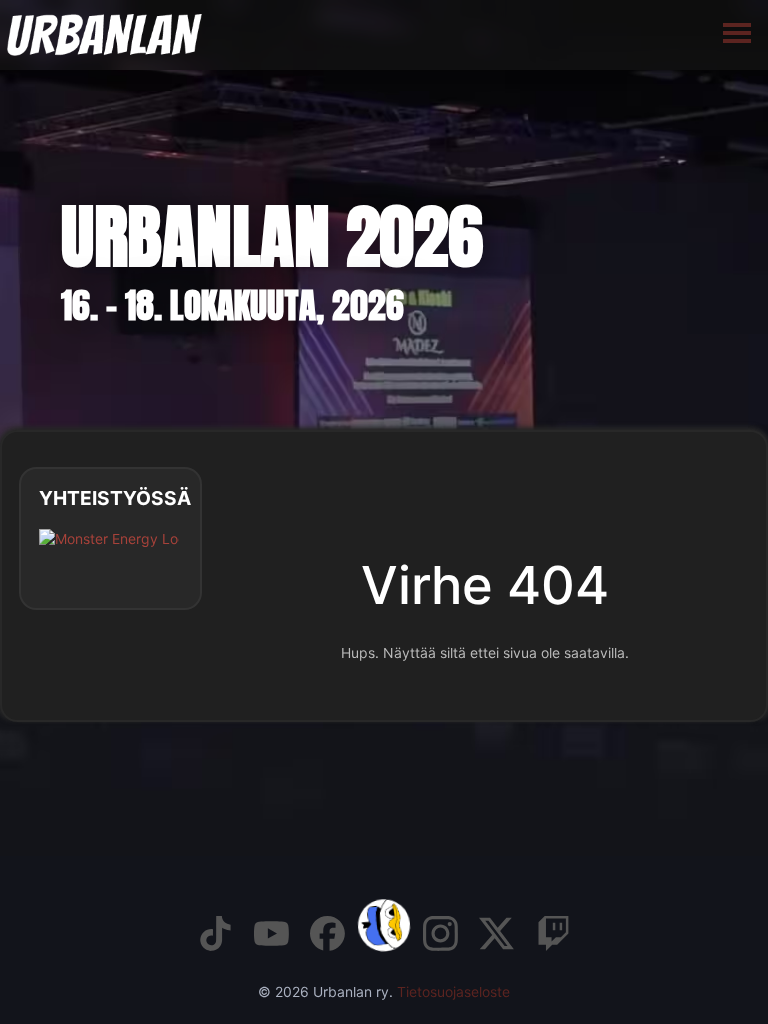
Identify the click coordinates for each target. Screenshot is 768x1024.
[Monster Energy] (109, 554)
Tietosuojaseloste (453, 991)
